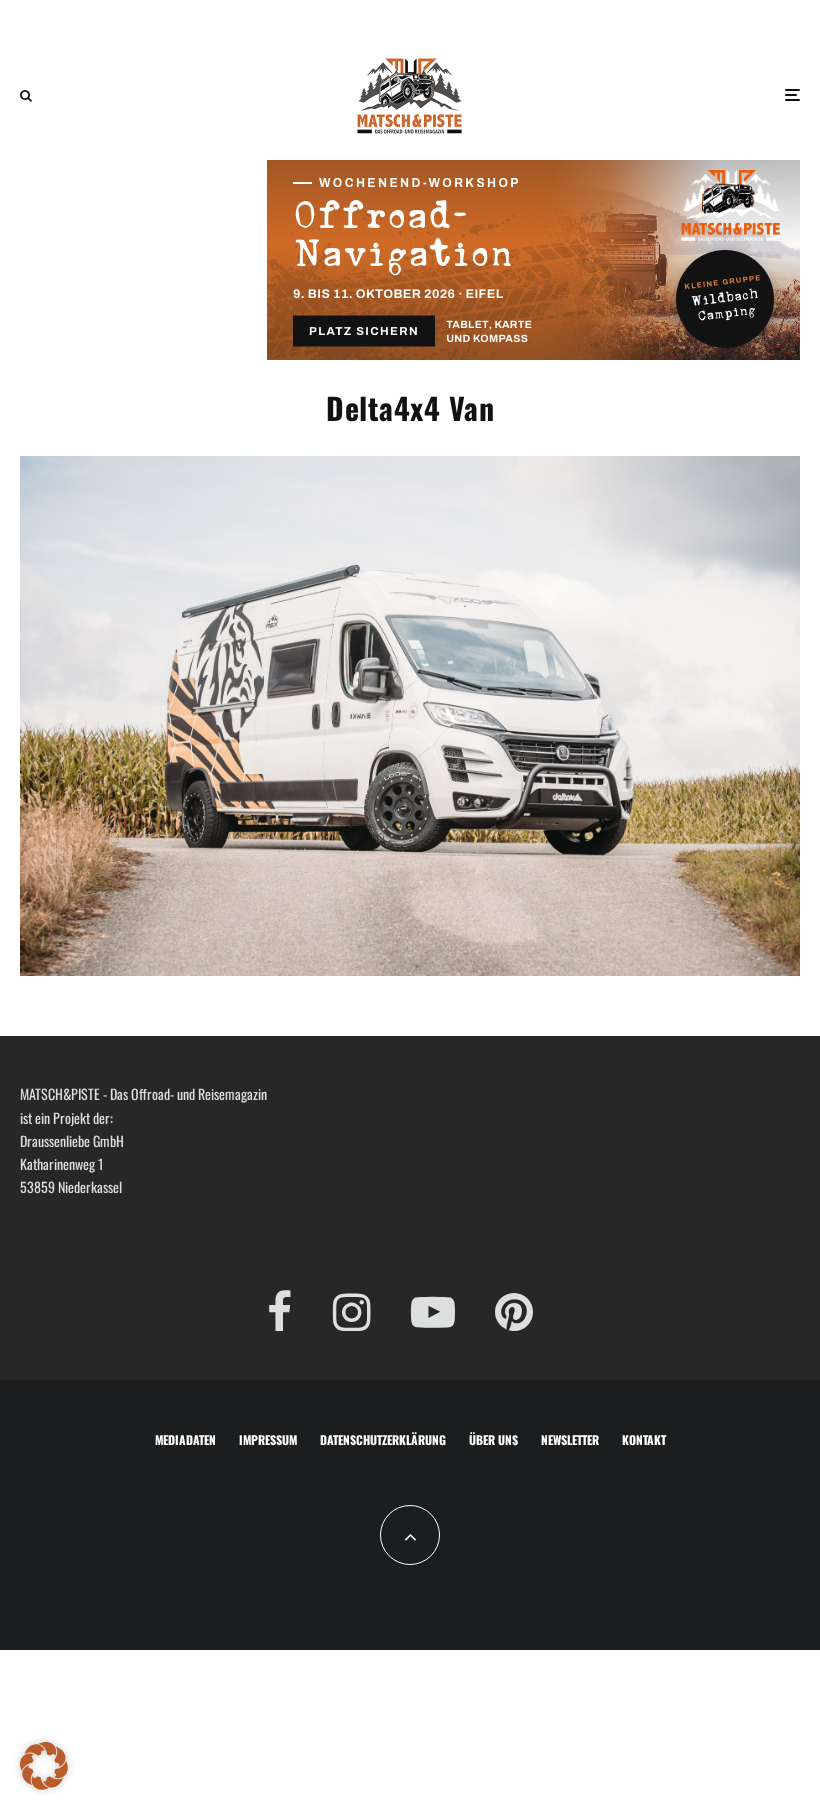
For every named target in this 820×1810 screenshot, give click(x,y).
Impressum (268, 1439)
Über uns (493, 1439)
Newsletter (570, 1439)
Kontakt (644, 1439)
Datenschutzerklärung (383, 1439)
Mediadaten (185, 1439)
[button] (44, 1766)
